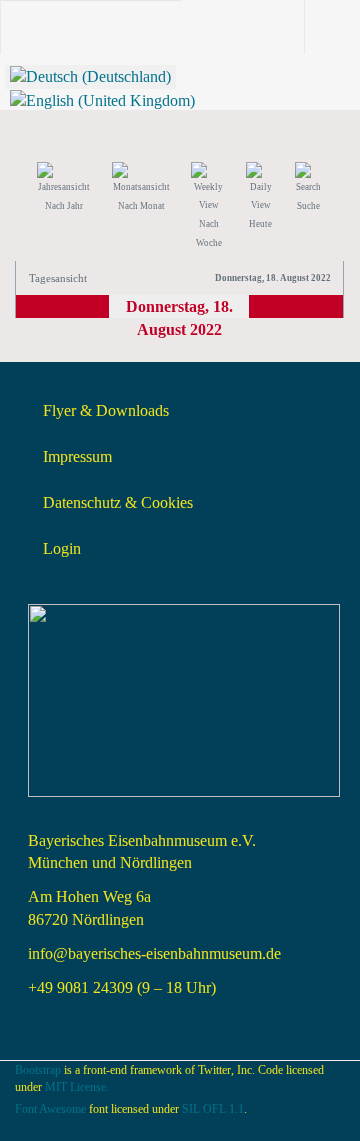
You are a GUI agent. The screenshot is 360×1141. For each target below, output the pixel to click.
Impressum (77, 456)
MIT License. (77, 1087)
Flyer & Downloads (106, 410)
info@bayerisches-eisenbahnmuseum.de (154, 953)
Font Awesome (50, 1109)
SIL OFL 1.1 (213, 1109)
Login (62, 548)
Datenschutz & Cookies (118, 502)
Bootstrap (38, 1070)
